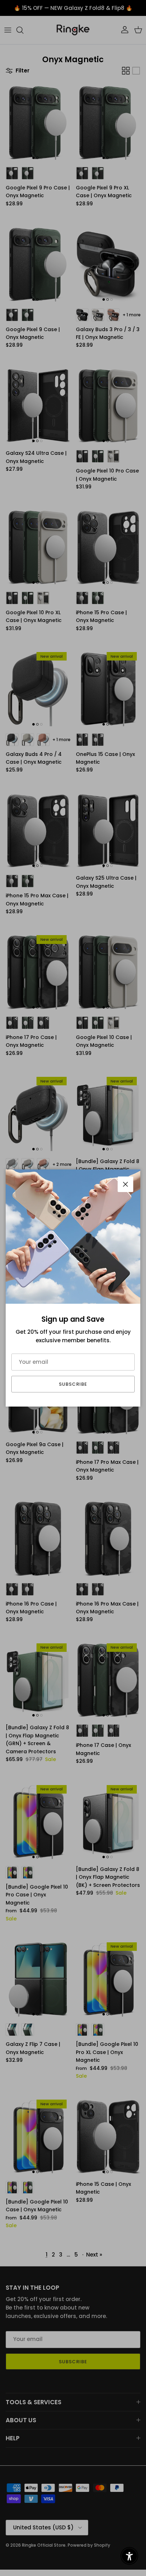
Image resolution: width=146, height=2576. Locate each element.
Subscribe (73, 1384)
